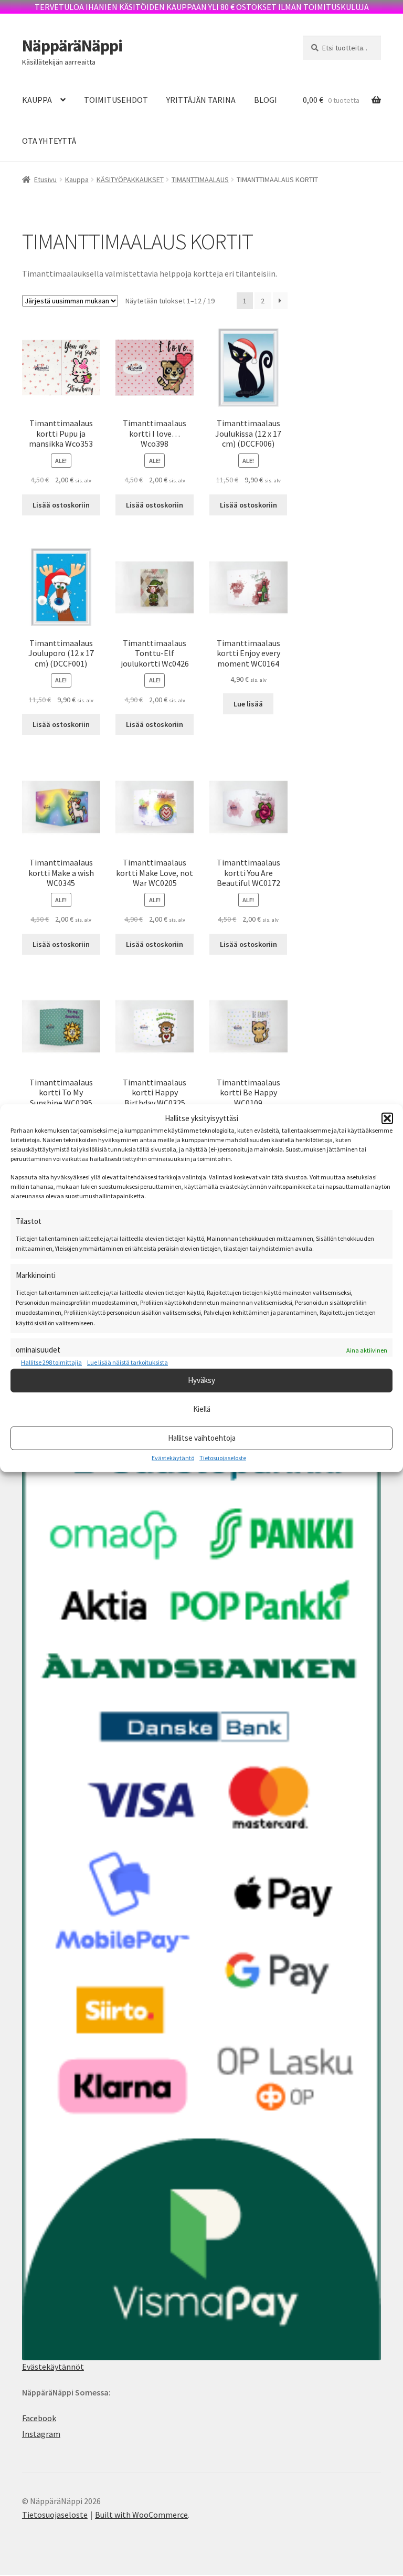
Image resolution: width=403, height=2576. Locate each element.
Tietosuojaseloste (223, 1457)
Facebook (39, 2418)
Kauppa (77, 180)
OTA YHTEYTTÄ (49, 141)
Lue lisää (248, 704)
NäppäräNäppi (72, 46)
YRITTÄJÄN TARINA (201, 100)
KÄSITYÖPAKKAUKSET (130, 180)
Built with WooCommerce (141, 2515)
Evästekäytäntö (173, 1457)
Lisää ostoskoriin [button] (61, 505)
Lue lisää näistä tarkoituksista (128, 1362)
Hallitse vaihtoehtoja (202, 1438)
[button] (387, 1118)
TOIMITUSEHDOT (116, 100)
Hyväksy (201, 1380)
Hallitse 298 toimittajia (51, 1362)
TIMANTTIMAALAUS (200, 180)
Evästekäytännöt (53, 2367)
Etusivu (45, 180)
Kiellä (202, 1409)
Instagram (41, 2434)
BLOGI (266, 100)
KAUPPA (37, 100)
